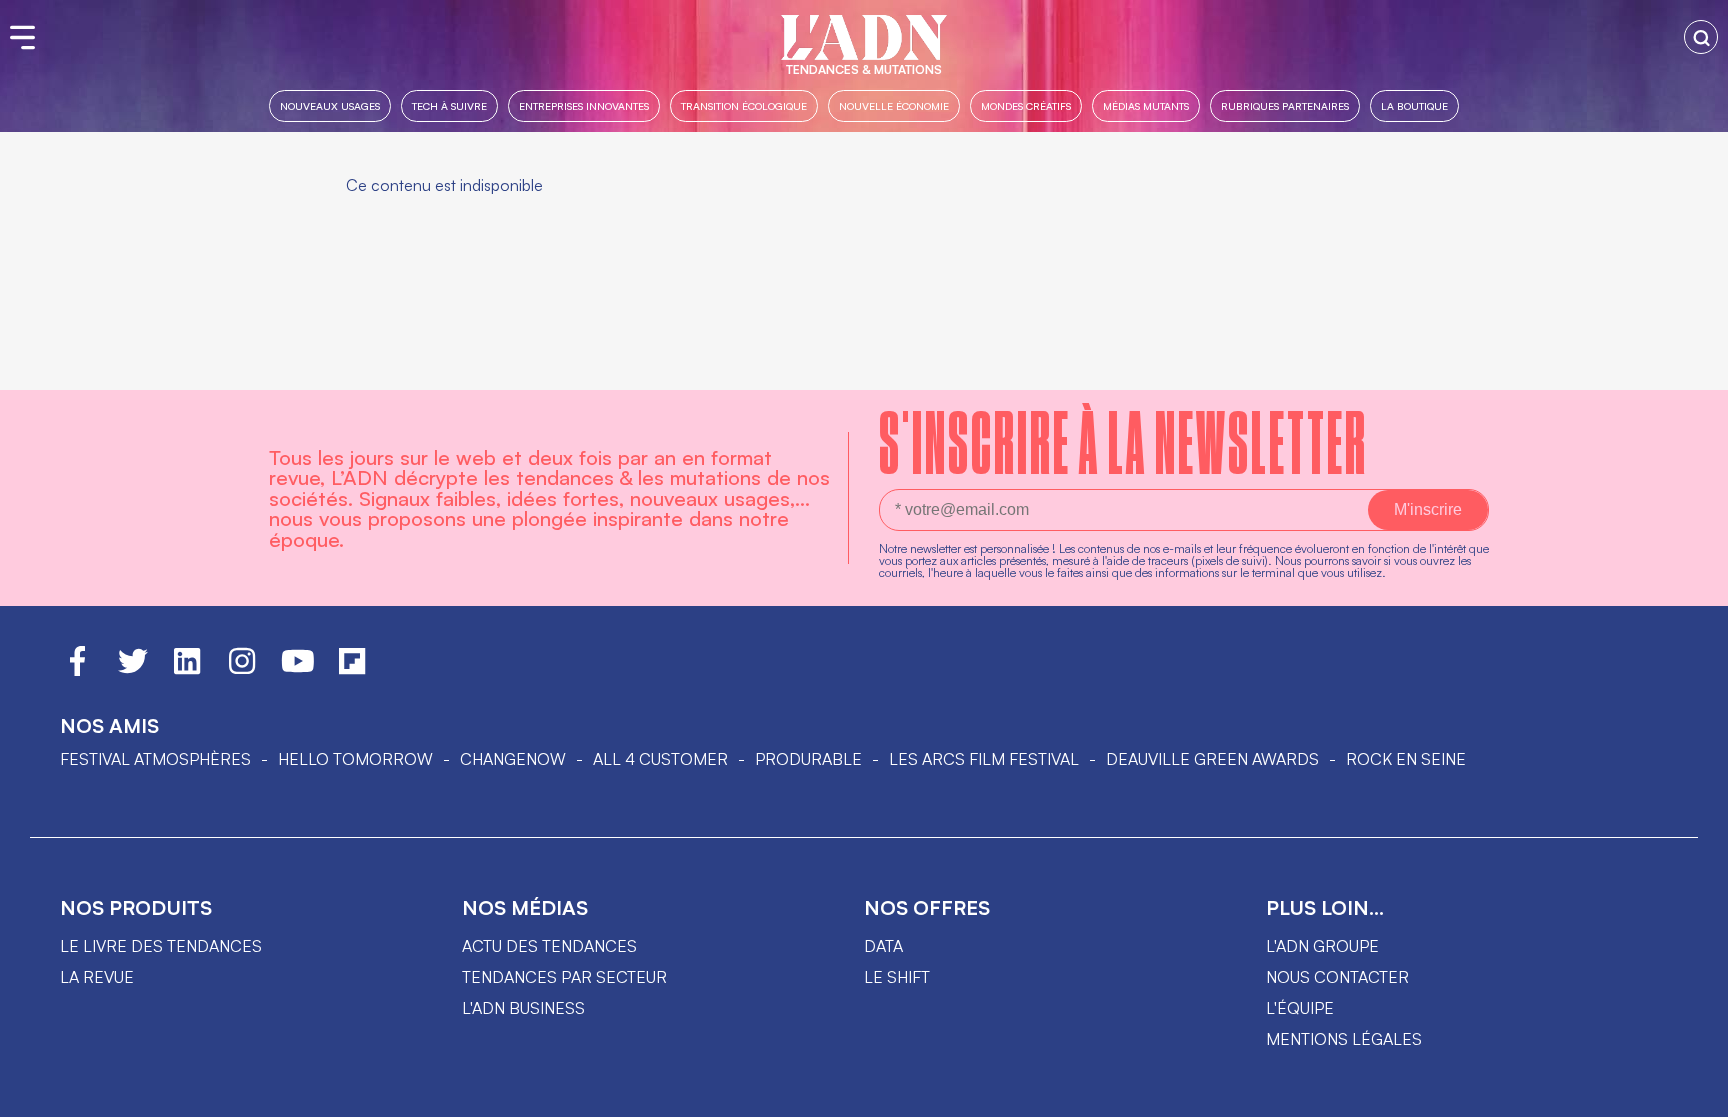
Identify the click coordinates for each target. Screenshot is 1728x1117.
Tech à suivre (449, 105)
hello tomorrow (355, 759)
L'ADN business (523, 1008)
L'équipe (1300, 1008)
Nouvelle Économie (894, 105)
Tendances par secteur (564, 977)
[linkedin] (187, 670)
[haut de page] (1693, 1092)
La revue (97, 977)
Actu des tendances (549, 946)
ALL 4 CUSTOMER (660, 759)
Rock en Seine (1406, 759)
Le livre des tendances (161, 946)
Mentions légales (1344, 1039)
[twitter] (133, 670)
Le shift (897, 977)
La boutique (1414, 105)
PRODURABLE (808, 759)
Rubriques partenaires (1285, 105)
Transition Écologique (744, 105)
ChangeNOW (513, 759)
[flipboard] (352, 670)
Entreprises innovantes (584, 105)
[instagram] (242, 670)
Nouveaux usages (330, 105)
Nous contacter (1337, 977)
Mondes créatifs (1026, 105)
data (883, 946)
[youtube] (298, 670)
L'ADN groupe (1322, 946)
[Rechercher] (1701, 37)
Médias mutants (1146, 105)
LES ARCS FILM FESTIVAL (984, 759)
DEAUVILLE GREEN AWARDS (1212, 759)
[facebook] (77, 670)
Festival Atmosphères (155, 759)
